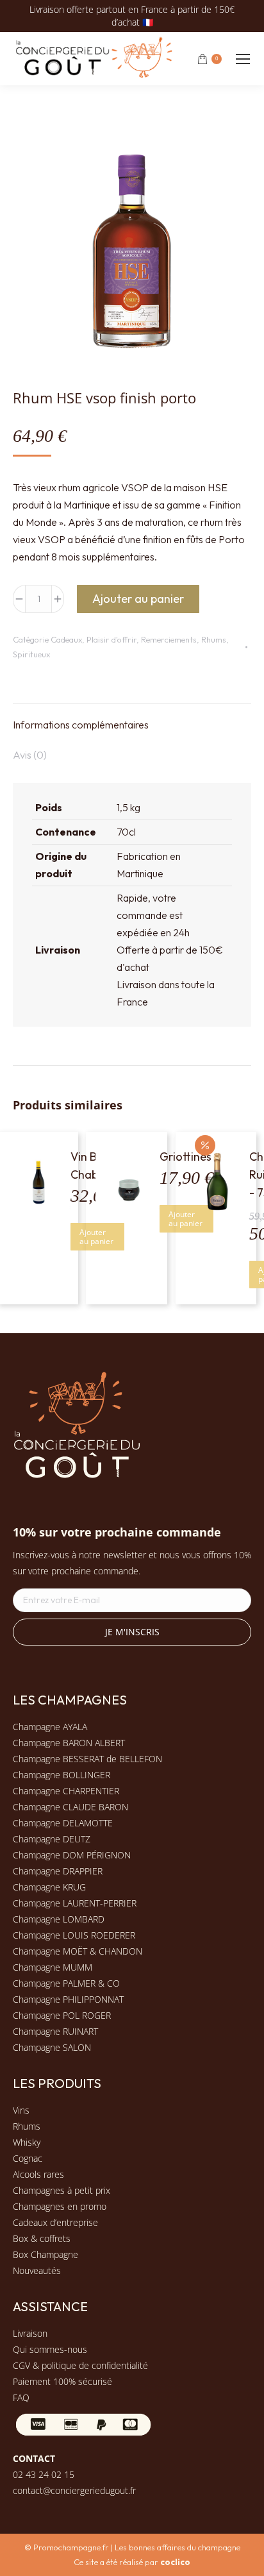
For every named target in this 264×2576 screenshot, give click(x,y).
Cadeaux (66, 639)
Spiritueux (31, 654)
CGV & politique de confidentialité (80, 2365)
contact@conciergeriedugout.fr (74, 2490)
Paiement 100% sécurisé (62, 2381)
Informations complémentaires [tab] (81, 725)
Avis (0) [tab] (30, 755)
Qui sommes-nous (50, 2349)
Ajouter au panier (138, 599)
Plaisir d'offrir (111, 639)
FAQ (21, 2397)
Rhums (214, 639)
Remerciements (169, 639)
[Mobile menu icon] (243, 59)
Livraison (30, 2333)
